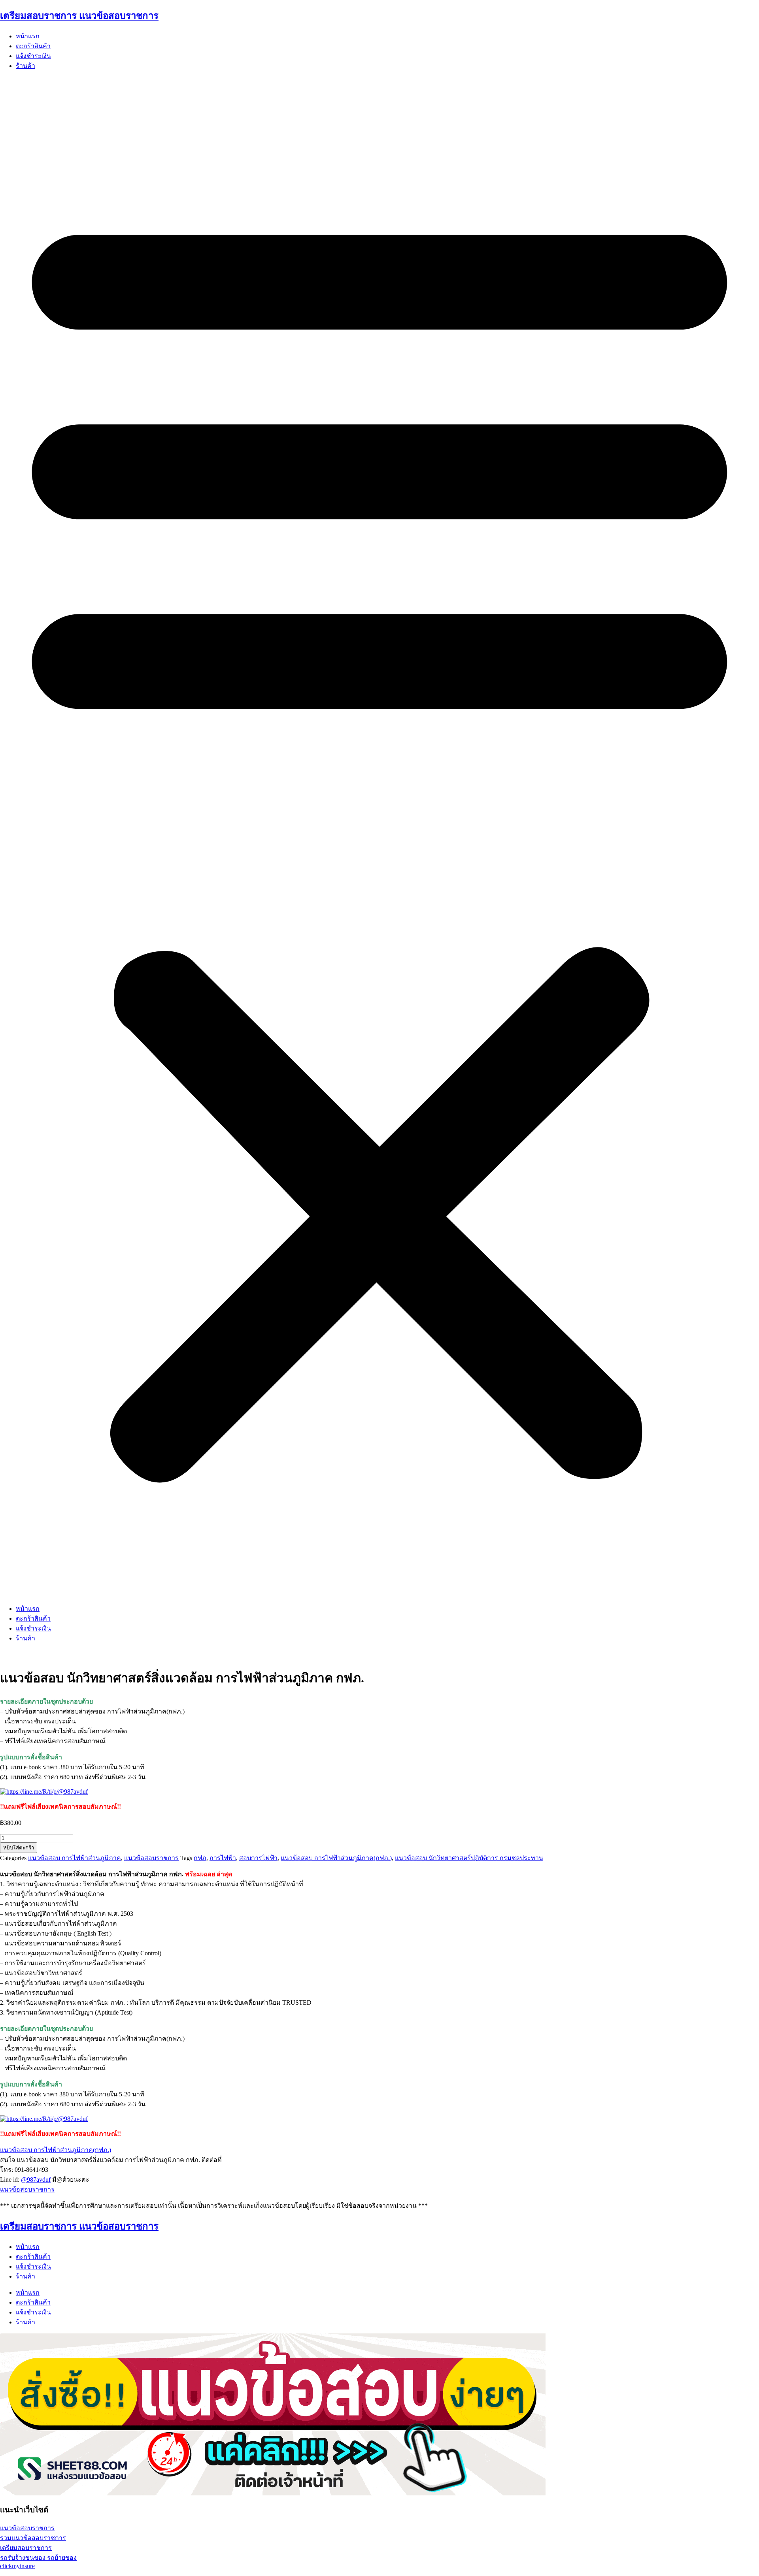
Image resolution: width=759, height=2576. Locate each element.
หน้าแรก (28, 36)
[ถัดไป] (745, 1288)
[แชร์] (733, 9)
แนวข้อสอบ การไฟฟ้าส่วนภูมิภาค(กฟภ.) (336, 1858)
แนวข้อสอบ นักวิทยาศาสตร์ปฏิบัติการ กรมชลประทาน (469, 1858)
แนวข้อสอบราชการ (151, 1858)
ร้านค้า (25, 66)
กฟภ (200, 1858)
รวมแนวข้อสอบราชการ (33, 2538)
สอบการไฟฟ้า (258, 1858)
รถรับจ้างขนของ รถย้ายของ (38, 2558)
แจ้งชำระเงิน (33, 56)
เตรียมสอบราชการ (26, 2548)
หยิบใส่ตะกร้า (19, 1848)
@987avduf (36, 2180)
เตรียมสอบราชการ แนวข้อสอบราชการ (79, 2226)
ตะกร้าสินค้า (33, 46)
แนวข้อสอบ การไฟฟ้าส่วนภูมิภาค (75, 1858)
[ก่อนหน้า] (14, 1288)
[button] (379, 837)
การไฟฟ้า (223, 1858)
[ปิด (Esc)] (750, 9)
